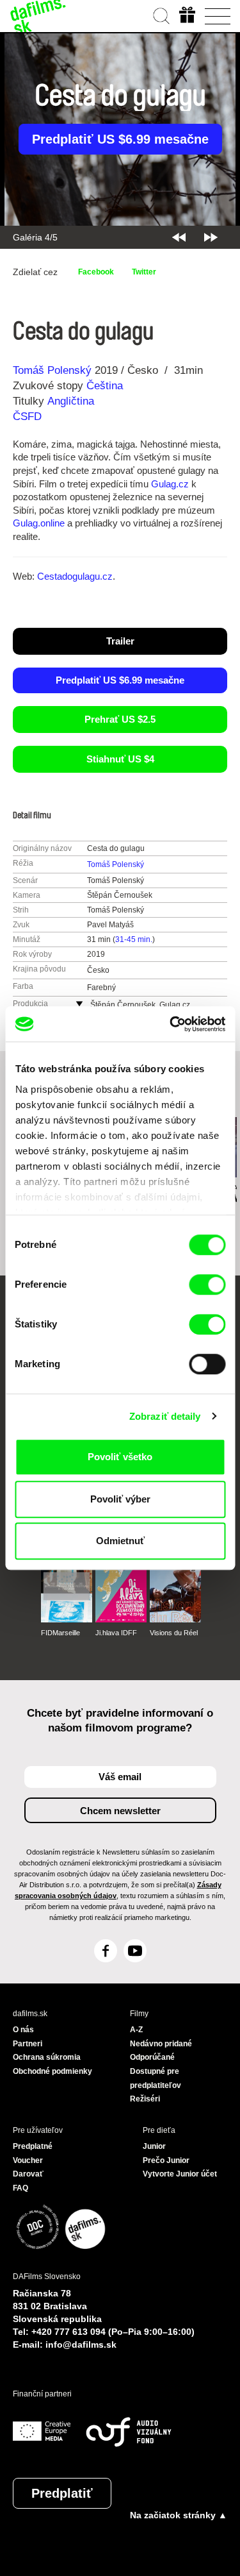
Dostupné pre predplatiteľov (156, 2078)
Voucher (28, 2160)
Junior (154, 2146)
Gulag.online (39, 523)
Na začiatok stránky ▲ (179, 2515)
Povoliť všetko (120, 1457)
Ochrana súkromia (47, 2057)
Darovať (28, 2174)
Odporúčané (152, 2057)
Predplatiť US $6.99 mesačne (120, 139)
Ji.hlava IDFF (116, 1633)
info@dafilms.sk (81, 2344)
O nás (23, 2030)
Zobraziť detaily (165, 1416)
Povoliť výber (120, 1499)
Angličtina (71, 401)
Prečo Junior (166, 2160)
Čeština (105, 386)
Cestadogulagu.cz (75, 576)
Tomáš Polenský (52, 370)
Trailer (120, 641)
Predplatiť (62, 2493)
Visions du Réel (174, 1633)
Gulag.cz (170, 484)
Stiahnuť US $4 (120, 759)
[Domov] (38, 16)
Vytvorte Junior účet (180, 2174)
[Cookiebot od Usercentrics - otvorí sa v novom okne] (171, 1024)
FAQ (20, 2188)
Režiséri (145, 2099)
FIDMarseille (60, 1633)
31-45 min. (134, 939)
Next (211, 237)
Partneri (28, 2044)
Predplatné (33, 2146)
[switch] (207, 1284)
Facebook (96, 272)
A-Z (136, 2030)
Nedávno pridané (161, 2044)
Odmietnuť (120, 1541)
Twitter (144, 272)
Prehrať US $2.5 (120, 719)
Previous (179, 237)
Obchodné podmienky (52, 2071)
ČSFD (29, 417)
